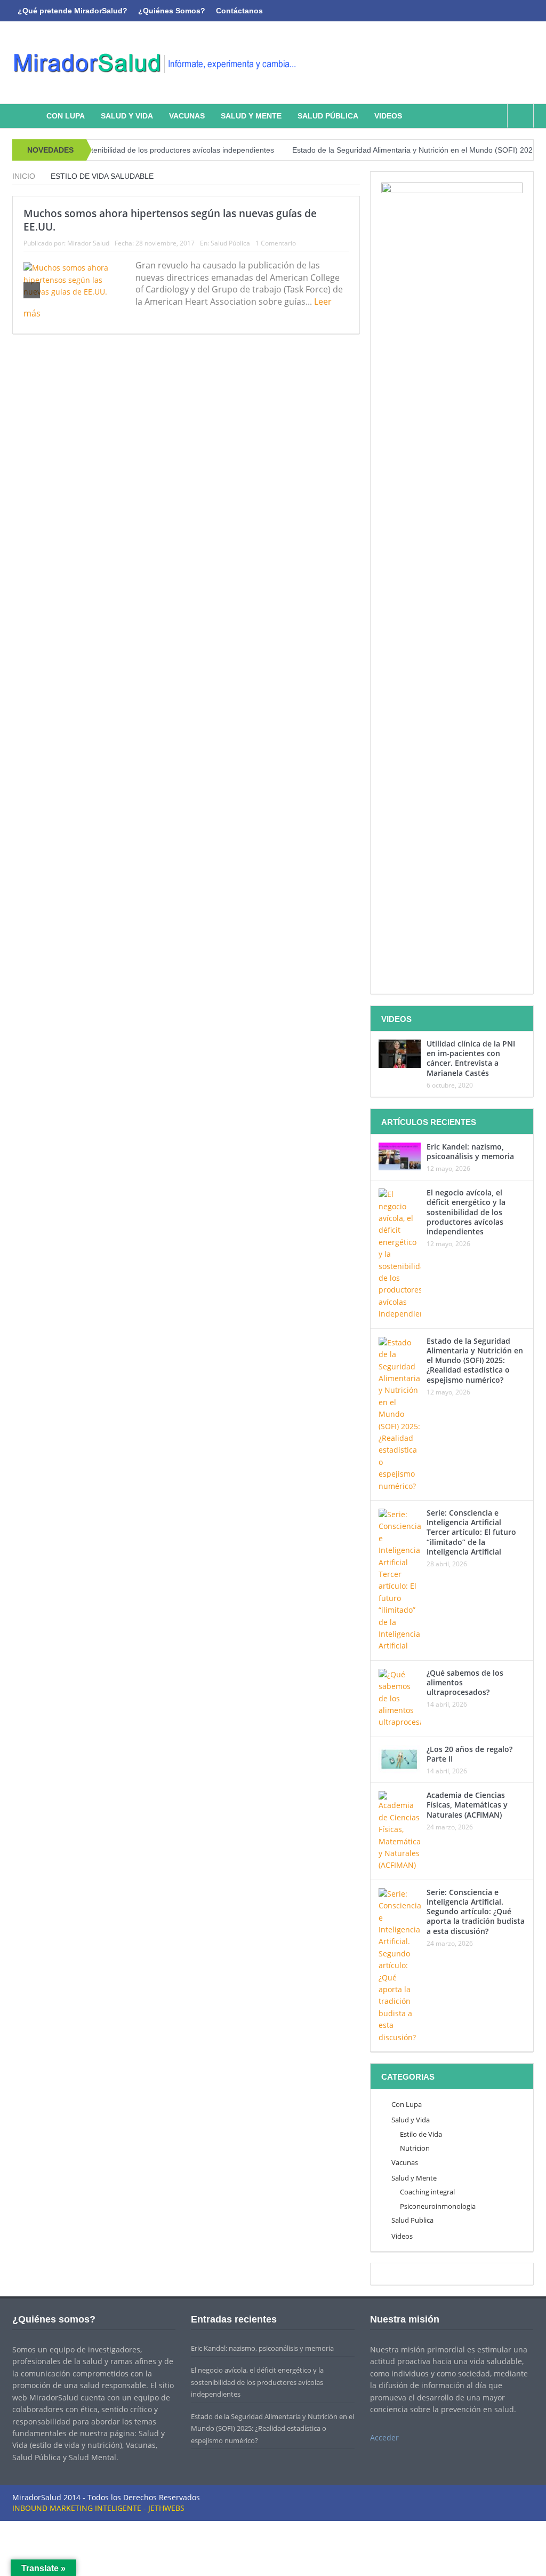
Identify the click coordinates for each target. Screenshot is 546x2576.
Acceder (384, 2438)
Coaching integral (427, 2192)
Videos (388, 116)
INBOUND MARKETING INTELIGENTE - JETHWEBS (98, 2508)
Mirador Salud (88, 243)
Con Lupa (66, 116)
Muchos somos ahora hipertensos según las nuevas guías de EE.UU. (170, 220)
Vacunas (187, 116)
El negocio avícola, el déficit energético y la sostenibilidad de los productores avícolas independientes (466, 1212)
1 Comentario (276, 243)
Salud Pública (328, 116)
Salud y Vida (127, 116)
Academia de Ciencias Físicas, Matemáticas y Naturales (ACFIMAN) (467, 1805)
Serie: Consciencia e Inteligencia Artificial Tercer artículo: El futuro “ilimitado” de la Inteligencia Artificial (471, 1532)
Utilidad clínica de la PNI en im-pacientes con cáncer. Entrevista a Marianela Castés (471, 1058)
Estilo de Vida (421, 2134)
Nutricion (415, 2148)
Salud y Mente (251, 116)
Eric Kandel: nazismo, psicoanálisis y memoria (470, 1151)
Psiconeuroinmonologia (438, 2206)
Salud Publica (412, 2220)
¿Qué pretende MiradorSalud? (73, 11)
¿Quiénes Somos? (172, 11)
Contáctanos (239, 11)
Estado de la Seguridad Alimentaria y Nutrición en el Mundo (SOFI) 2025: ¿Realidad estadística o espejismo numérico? (475, 1360)
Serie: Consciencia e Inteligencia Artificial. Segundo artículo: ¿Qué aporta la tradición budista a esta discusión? (476, 1912)
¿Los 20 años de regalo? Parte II (469, 1754)
